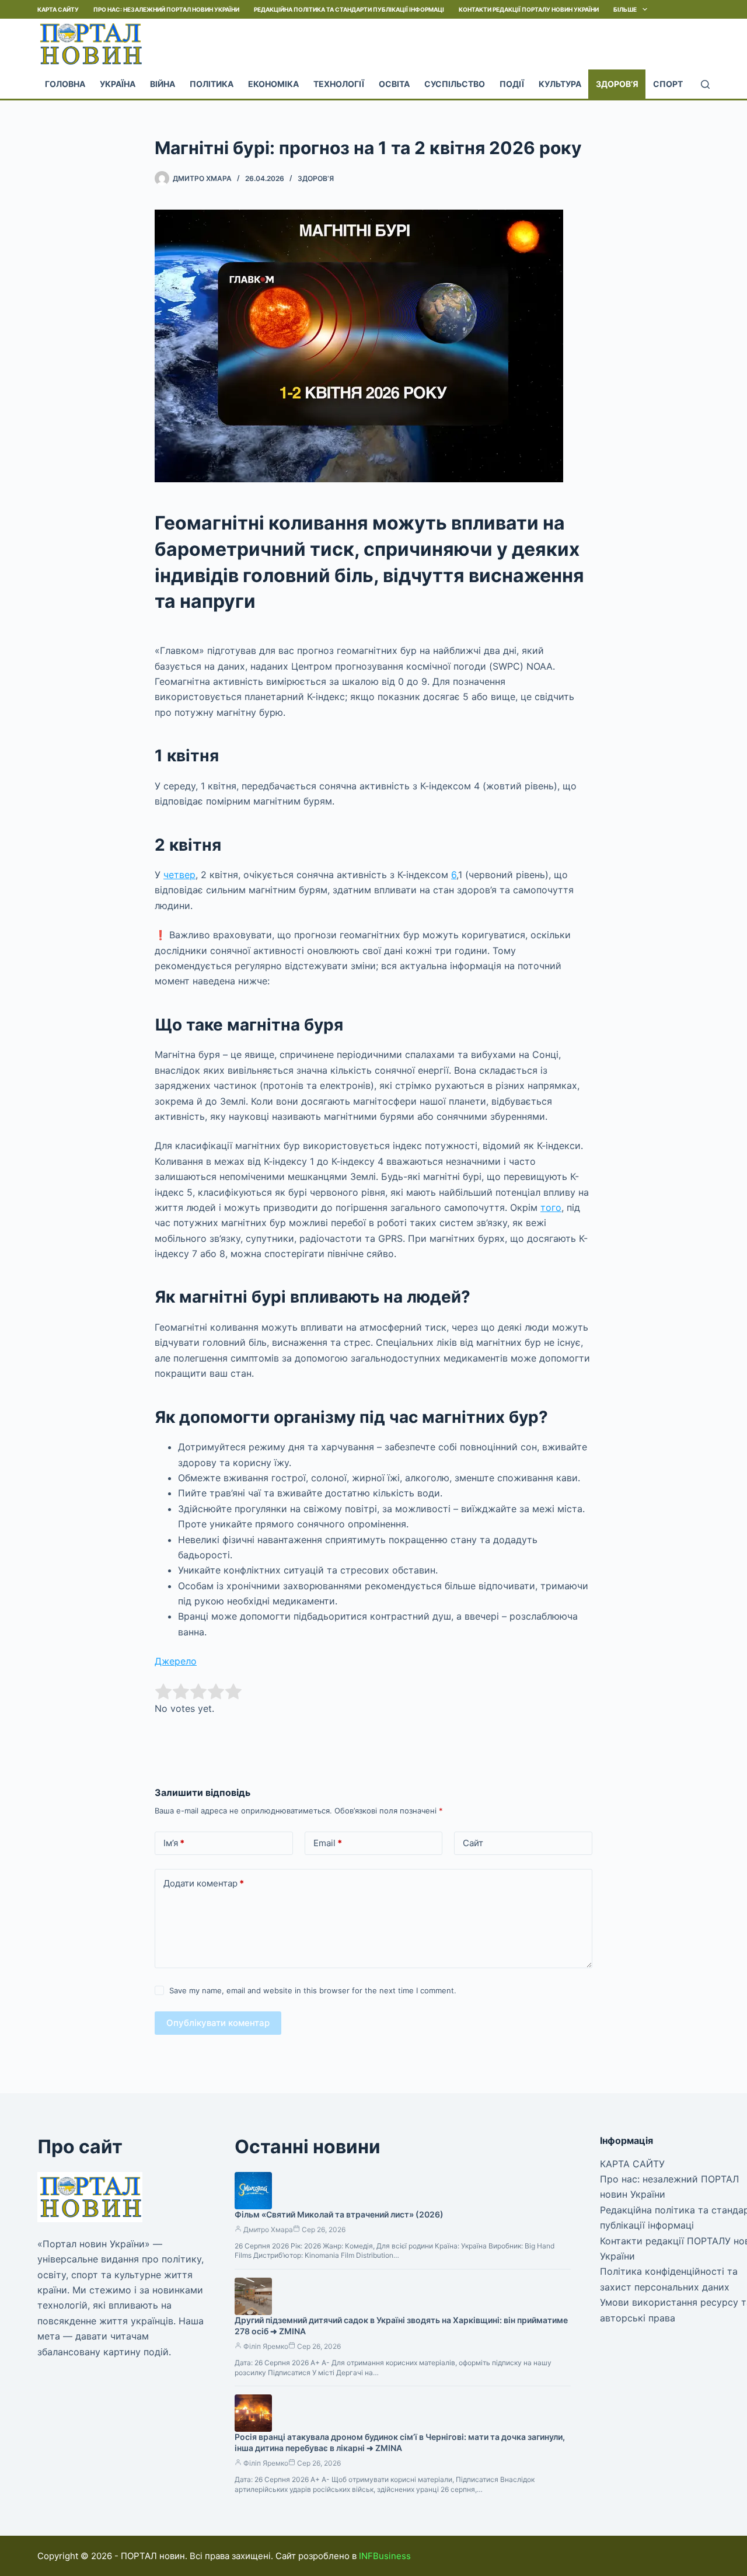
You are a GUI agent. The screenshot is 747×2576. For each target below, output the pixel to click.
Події (512, 84)
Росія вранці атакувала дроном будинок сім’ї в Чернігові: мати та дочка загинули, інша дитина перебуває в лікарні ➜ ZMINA (400, 2442)
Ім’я (174, 1843)
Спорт (668, 84)
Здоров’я (617, 84)
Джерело (176, 1661)
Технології (339, 84)
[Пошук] (705, 84)
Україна (118, 84)
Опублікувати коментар (218, 2023)
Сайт (473, 1843)
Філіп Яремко (266, 2346)
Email (328, 1843)
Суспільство (455, 84)
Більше (625, 9)
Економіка (273, 84)
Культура (560, 84)
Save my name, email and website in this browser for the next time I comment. (313, 1990)
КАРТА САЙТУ (58, 9)
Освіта (394, 84)
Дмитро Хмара (268, 2229)
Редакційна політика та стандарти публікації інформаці (349, 9)
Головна (65, 84)
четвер (179, 875)
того (551, 1207)
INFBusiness (385, 2556)
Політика (212, 84)
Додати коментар (204, 1883)
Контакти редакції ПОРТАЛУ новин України (529, 9)
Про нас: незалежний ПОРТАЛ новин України (166, 9)
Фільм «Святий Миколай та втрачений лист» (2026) (339, 2214)
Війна (163, 84)
